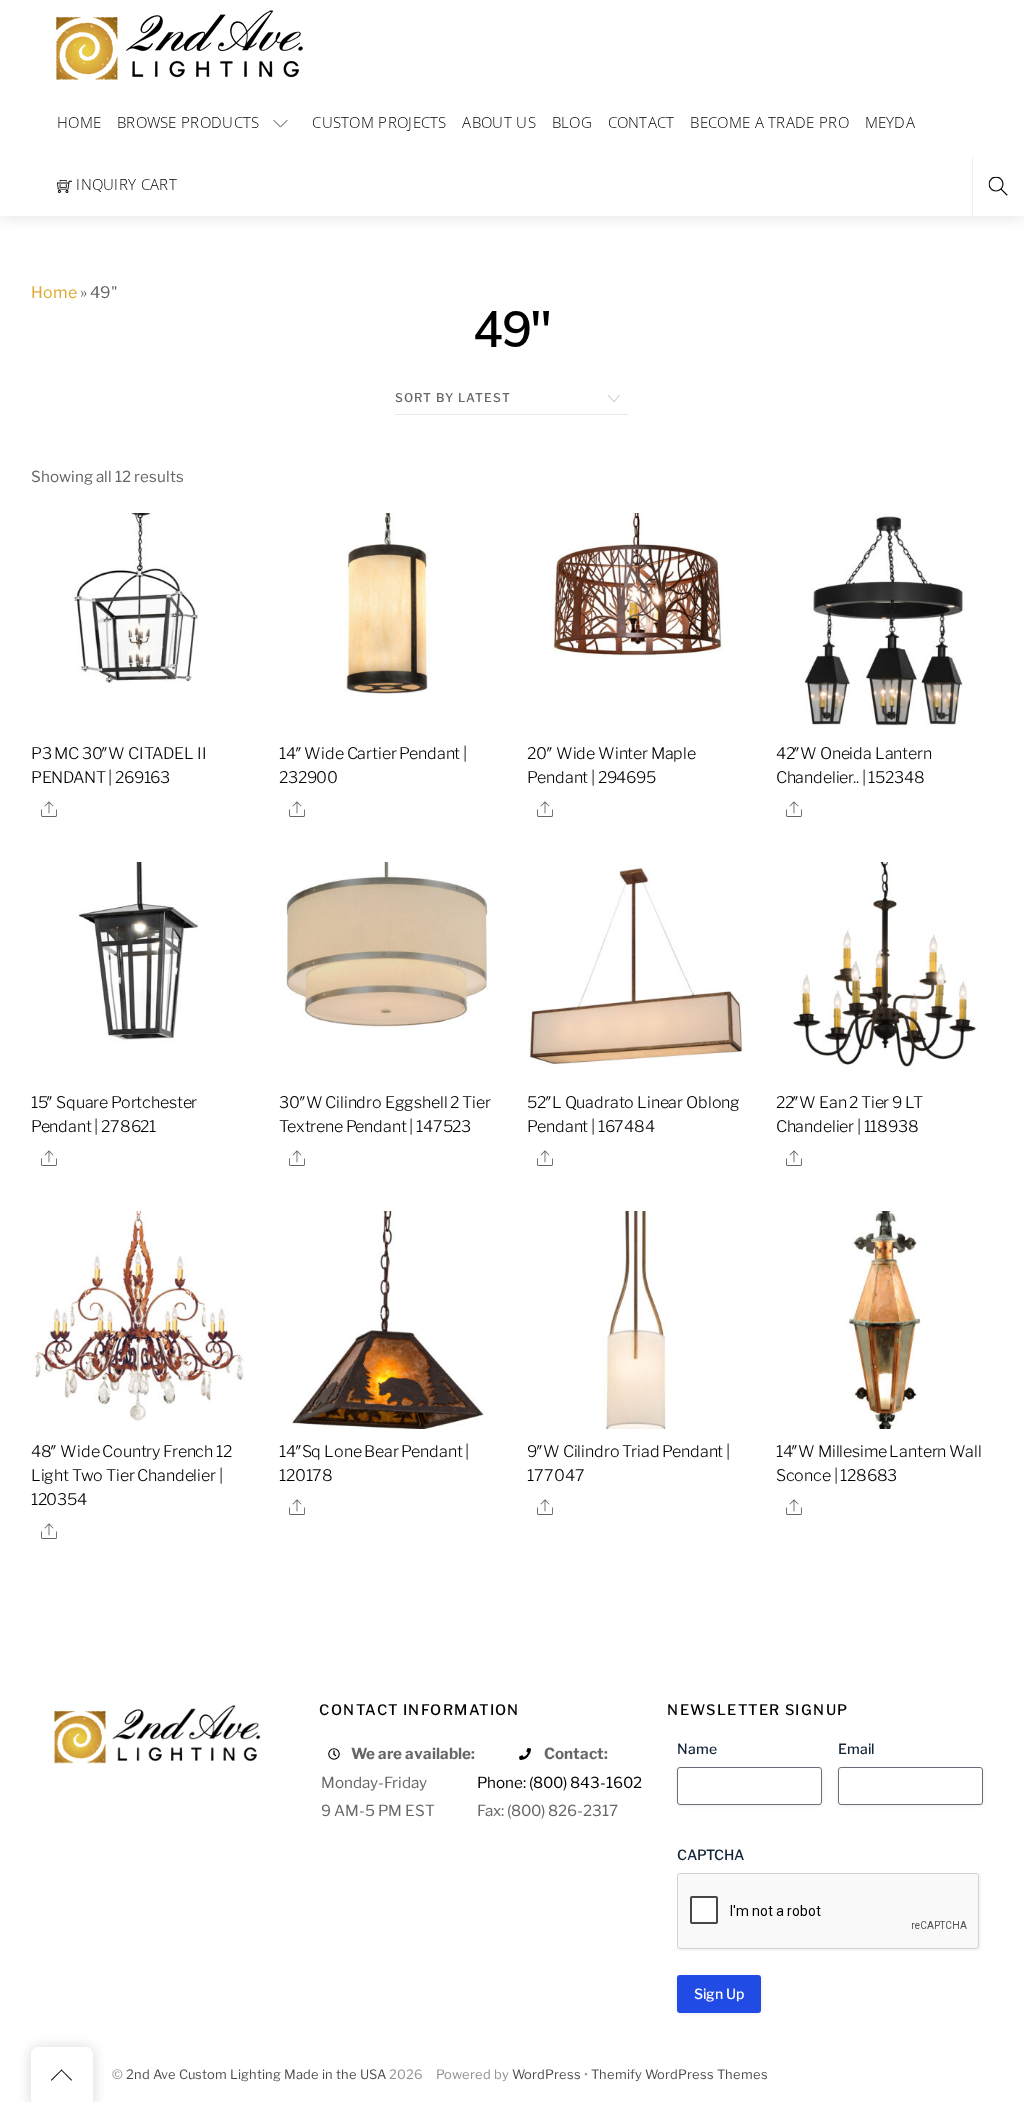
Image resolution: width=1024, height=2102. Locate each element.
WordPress (546, 2074)
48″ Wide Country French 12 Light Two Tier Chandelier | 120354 (131, 1475)
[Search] (998, 186)
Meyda (890, 122)
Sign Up (719, 1993)
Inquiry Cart (124, 184)
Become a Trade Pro (769, 122)
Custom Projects (379, 122)
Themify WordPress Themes (679, 2074)
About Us (498, 122)
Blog (572, 122)
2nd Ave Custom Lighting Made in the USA (256, 2074)
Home (79, 122)
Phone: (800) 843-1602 (559, 1782)
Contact (641, 122)
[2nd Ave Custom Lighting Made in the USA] (178, 42)
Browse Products (188, 122)
